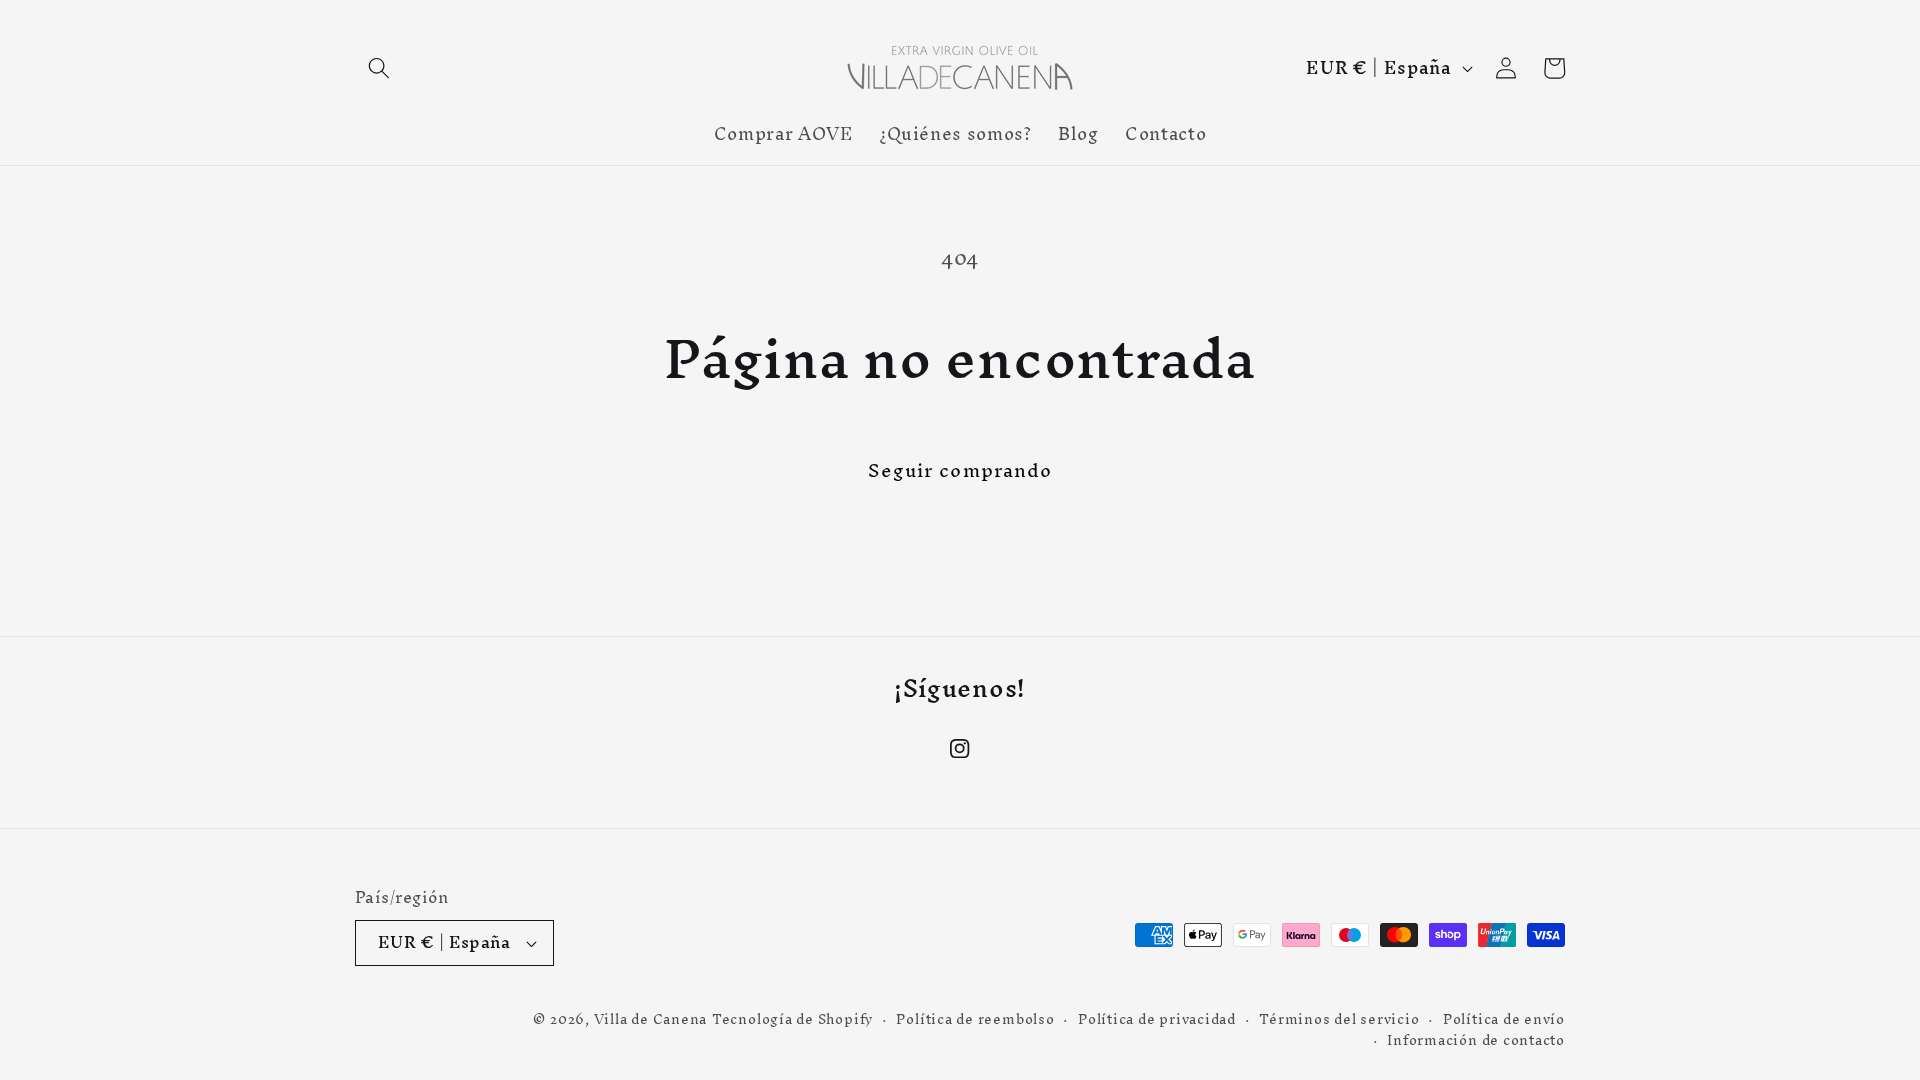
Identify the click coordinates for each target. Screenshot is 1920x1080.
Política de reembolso (975, 1020)
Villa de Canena (651, 1019)
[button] (379, 68)
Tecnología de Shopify (792, 1019)
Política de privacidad (1157, 1020)
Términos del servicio (1339, 1020)
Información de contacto (1476, 1041)
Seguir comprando (960, 470)
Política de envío (1504, 1020)
